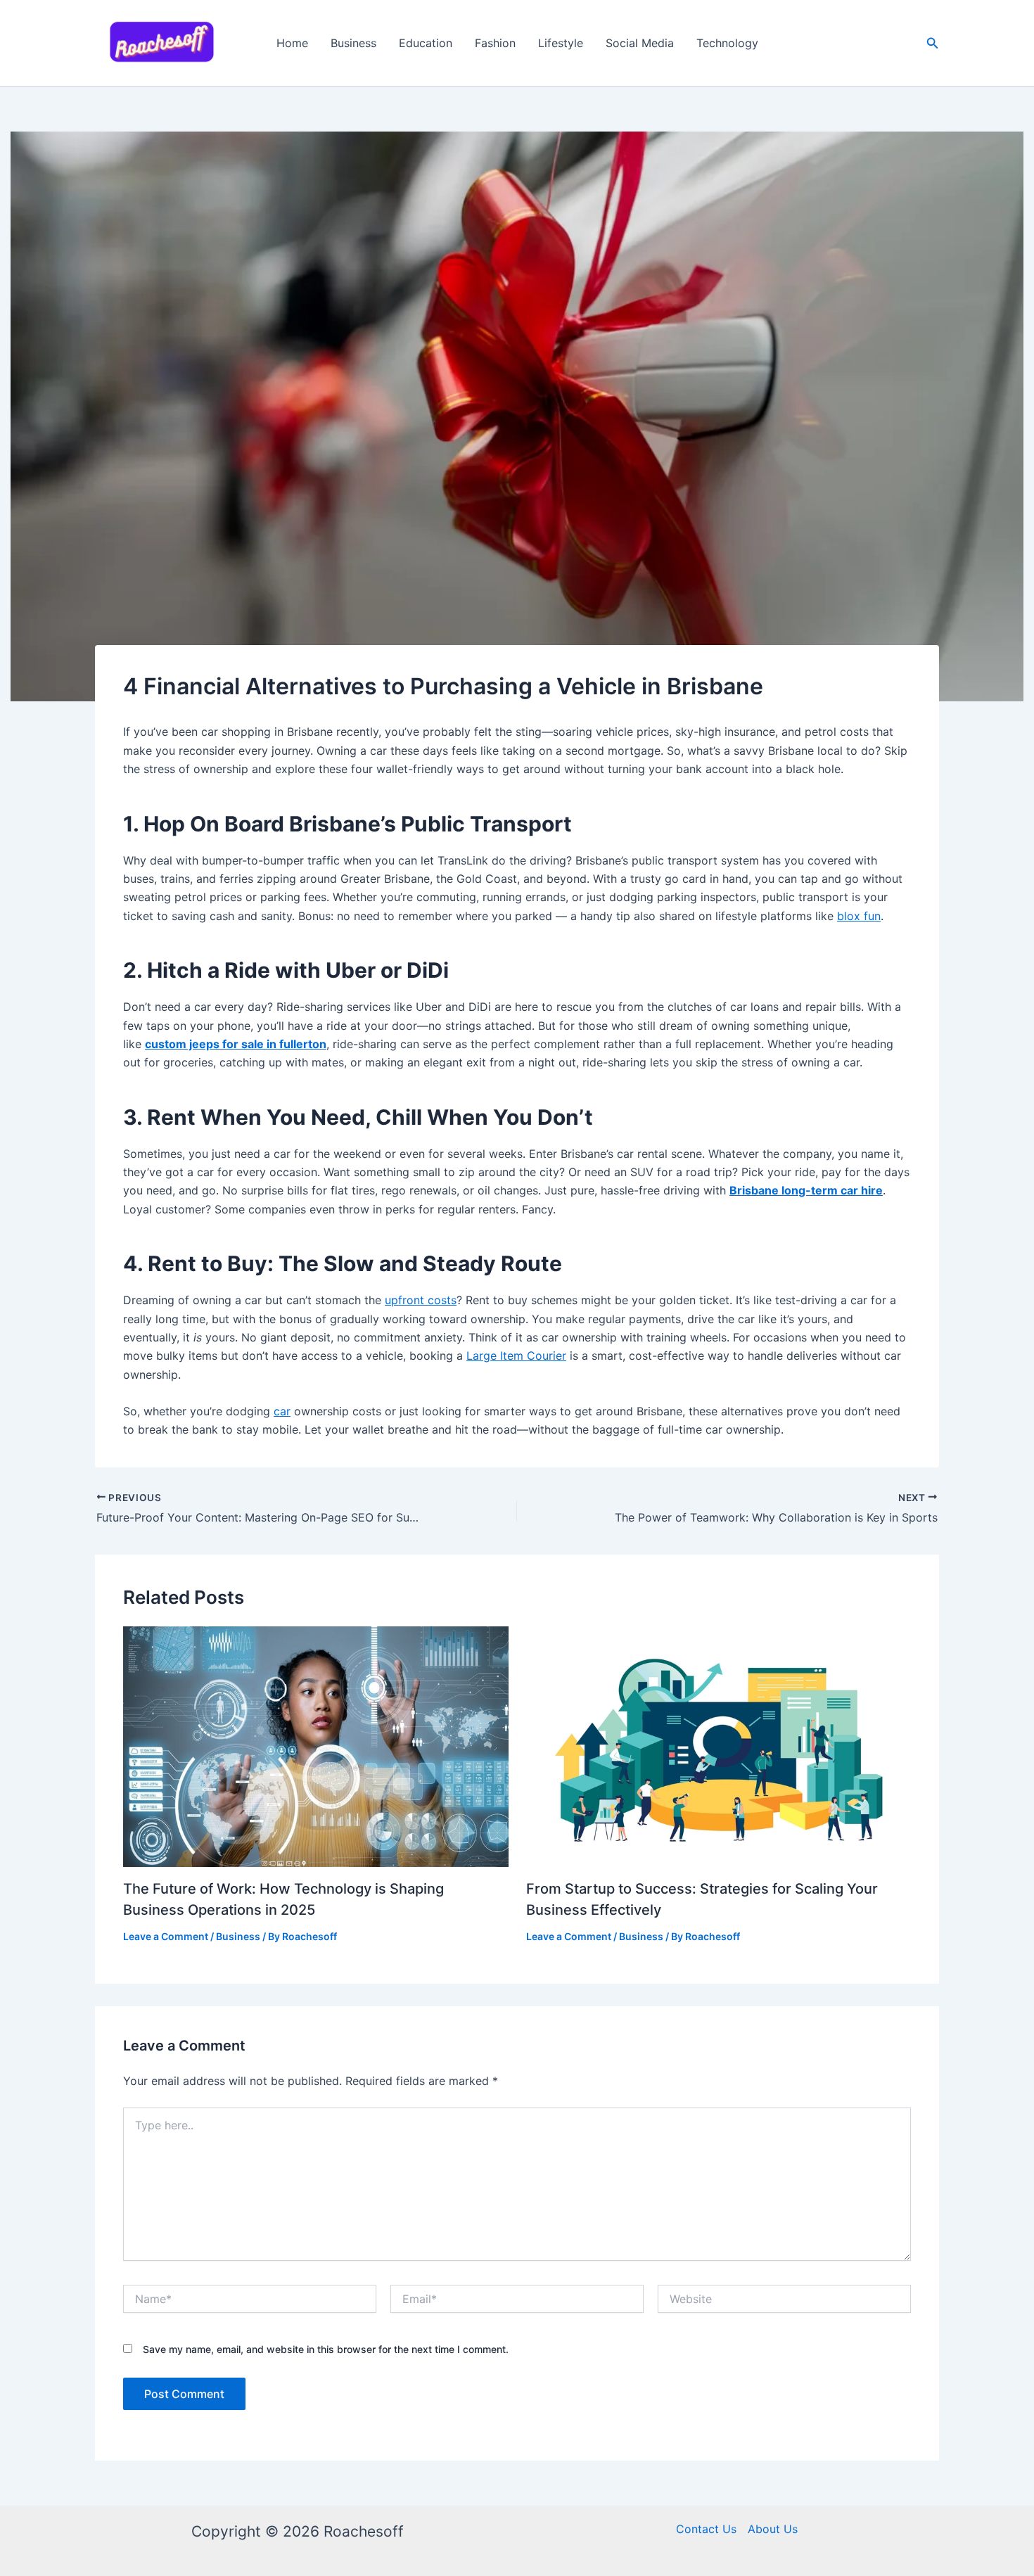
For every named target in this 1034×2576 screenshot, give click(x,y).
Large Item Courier (516, 1356)
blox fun (859, 916)
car (282, 1411)
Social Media (640, 43)
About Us (773, 2529)
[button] (933, 43)
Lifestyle (561, 43)
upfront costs (421, 1300)
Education (426, 43)
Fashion (495, 43)
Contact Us (706, 2529)
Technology (727, 43)
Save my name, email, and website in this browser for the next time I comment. (326, 2349)
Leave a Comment (166, 1936)
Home (292, 43)
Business (353, 43)
